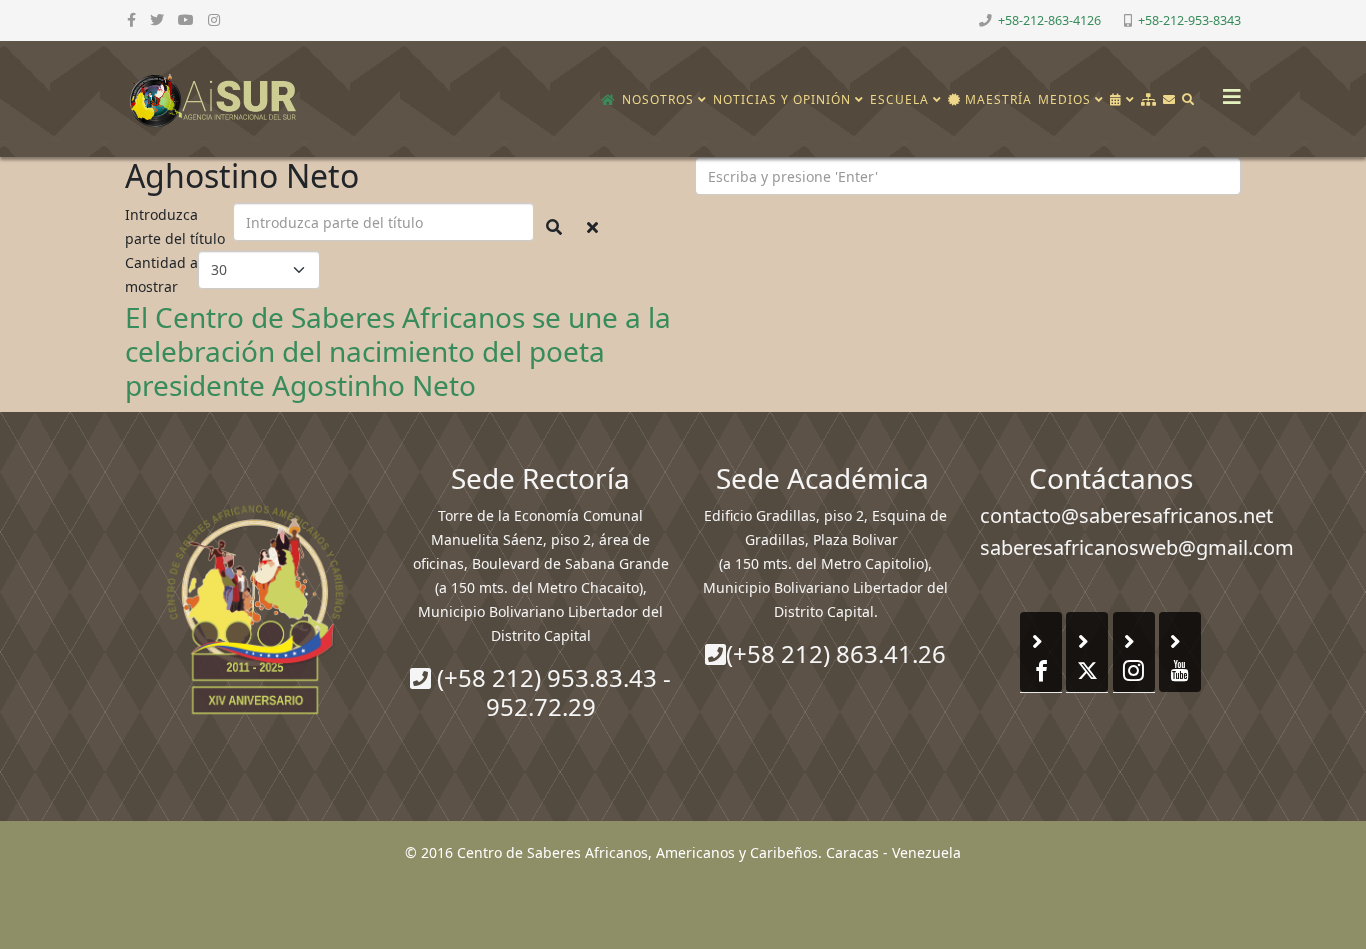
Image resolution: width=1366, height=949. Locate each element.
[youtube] (186, 19)
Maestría (996, 99)
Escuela (899, 99)
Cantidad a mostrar (161, 274)
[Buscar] (1188, 100)
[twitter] (157, 19)
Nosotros (658, 99)
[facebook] (131, 19)
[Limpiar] (592, 227)
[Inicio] (608, 100)
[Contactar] (1169, 100)
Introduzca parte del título (177, 226)
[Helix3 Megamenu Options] (1227, 90)
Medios (1064, 99)
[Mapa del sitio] (1149, 100)
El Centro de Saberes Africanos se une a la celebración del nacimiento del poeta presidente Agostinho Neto (398, 350)
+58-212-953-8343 (1189, 20)
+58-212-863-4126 (1049, 20)
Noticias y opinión (782, 99)
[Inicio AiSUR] (255, 609)
